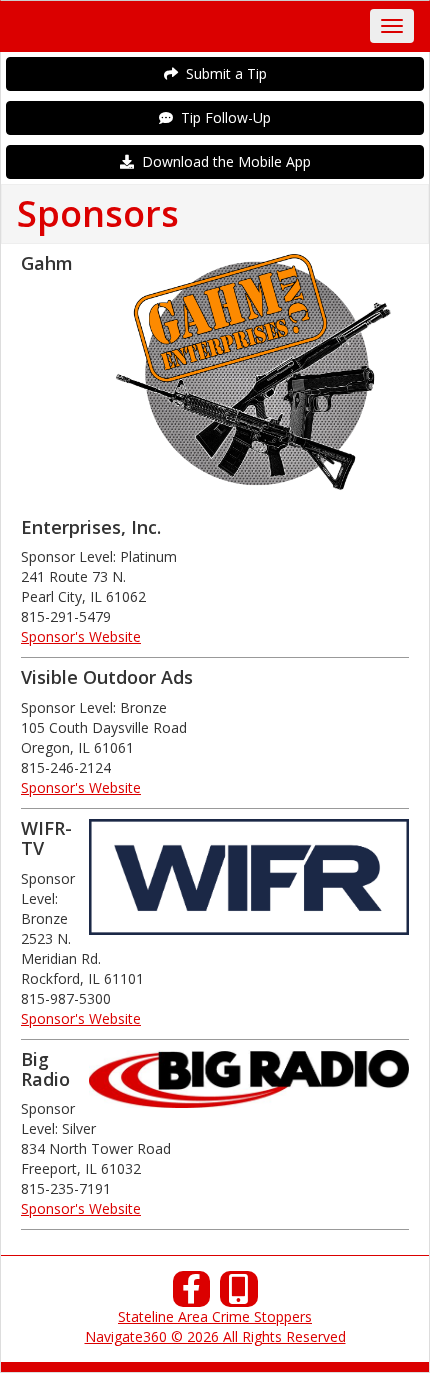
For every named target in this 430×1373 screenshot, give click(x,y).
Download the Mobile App (222, 161)
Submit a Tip (222, 73)
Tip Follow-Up (222, 117)
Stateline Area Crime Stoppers (215, 1316)
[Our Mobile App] (239, 1294)
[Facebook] (192, 1294)
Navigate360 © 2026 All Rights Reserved (215, 1336)
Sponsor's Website (81, 636)
